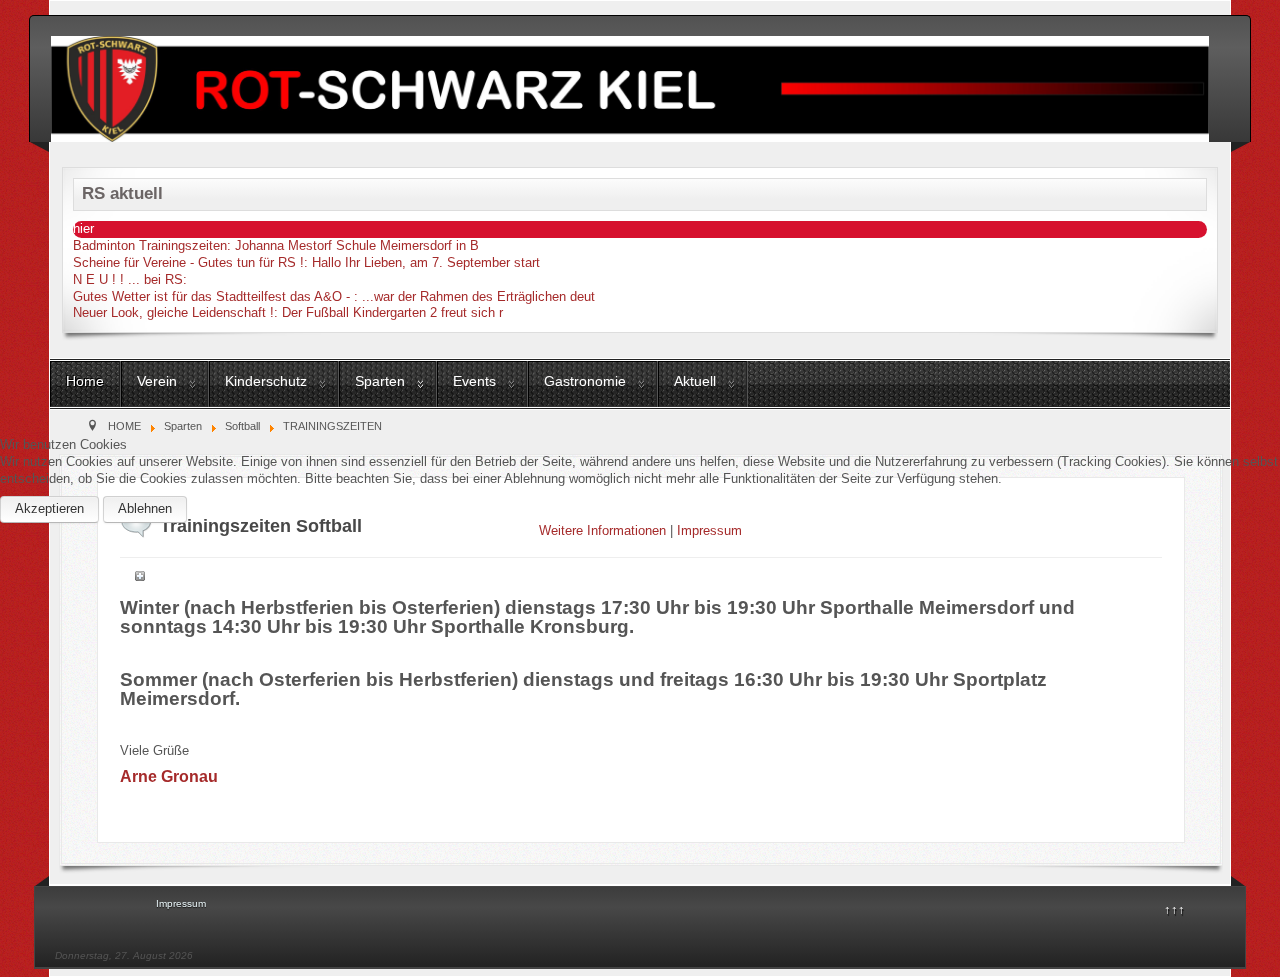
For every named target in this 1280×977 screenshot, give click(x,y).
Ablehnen (145, 508)
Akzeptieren (49, 508)
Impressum (709, 530)
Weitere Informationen (602, 530)
